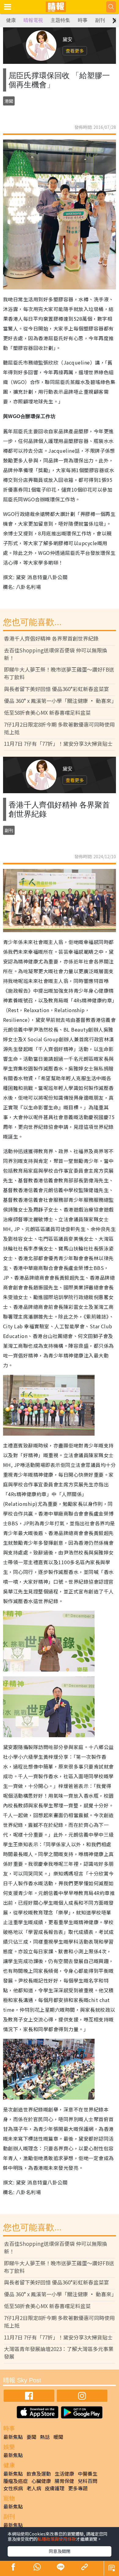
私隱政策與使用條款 (57, 2539)
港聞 (9, 101)
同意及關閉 (60, 2551)
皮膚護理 (55, 2488)
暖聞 (58, 2437)
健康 (11, 20)
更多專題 (78, 2488)
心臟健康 (41, 2481)
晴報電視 (33, 20)
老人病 (34, 2488)
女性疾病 (13, 2488)
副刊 (100, 20)
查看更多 (75, 51)
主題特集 (60, 20)
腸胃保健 (64, 2481)
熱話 (45, 2437)
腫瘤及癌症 (16, 2481)
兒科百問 (88, 2481)
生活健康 (64, 2474)
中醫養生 (88, 2474)
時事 (83, 20)
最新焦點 (13, 2437)
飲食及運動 (39, 2474)
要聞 (31, 2437)
